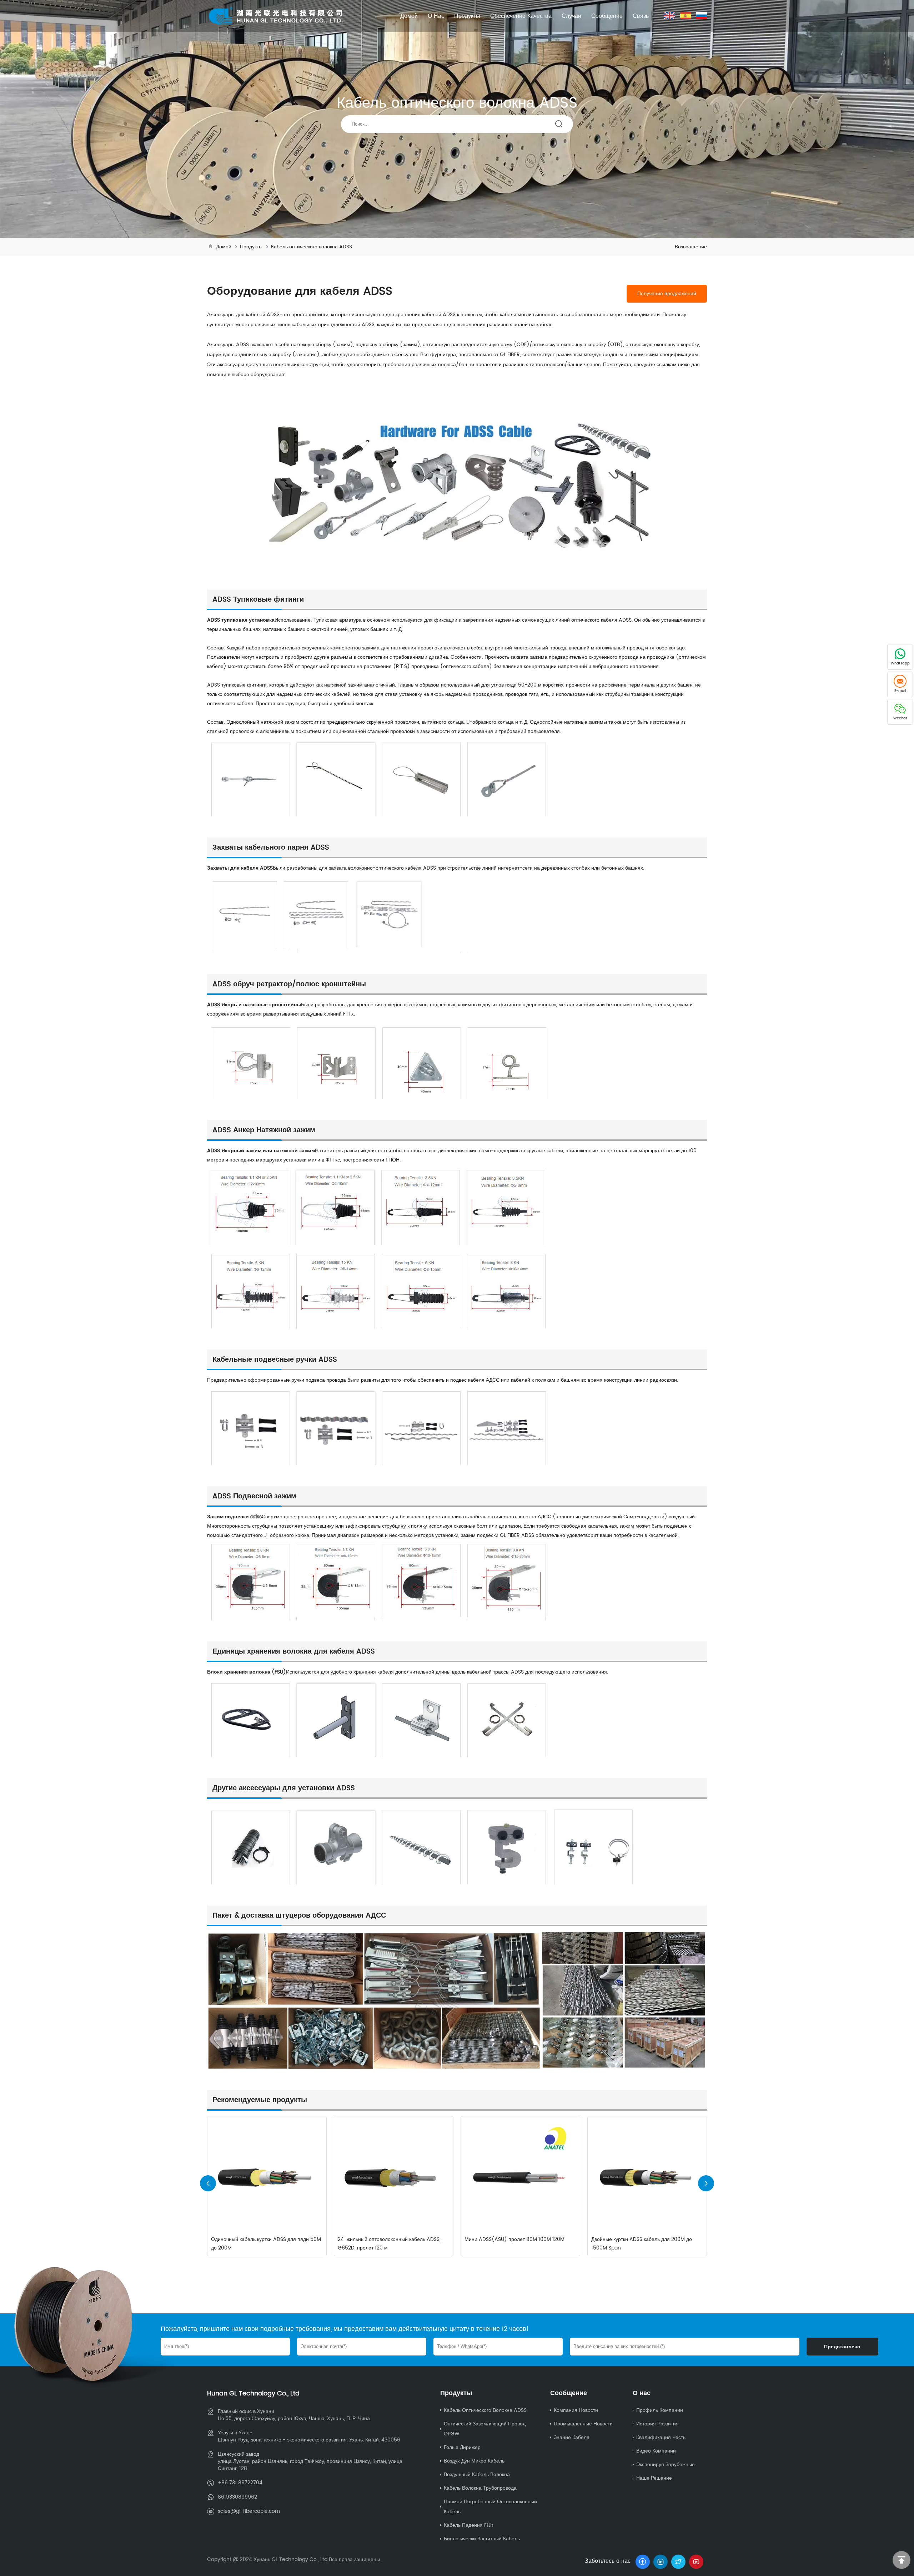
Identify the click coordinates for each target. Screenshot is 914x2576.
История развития (657, 2424)
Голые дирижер (462, 2447)
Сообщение (607, 16)
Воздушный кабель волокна (477, 2474)
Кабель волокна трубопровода (480, 2488)
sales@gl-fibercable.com (249, 2511)
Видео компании (656, 2451)
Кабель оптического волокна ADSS (312, 247)
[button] (706, 2183)
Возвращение (691, 247)
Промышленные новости (583, 2424)
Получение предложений (667, 294)
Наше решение (654, 2478)
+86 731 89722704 (240, 2483)
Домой (409, 16)
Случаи (571, 16)
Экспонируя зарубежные (666, 2464)
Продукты (467, 16)
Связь (641, 16)
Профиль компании (660, 2410)
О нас (436, 16)
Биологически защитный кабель (482, 2539)
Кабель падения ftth (469, 2525)
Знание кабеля (572, 2437)
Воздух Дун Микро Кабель (474, 2461)
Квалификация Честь (661, 2437)
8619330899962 (237, 2497)
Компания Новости (576, 2410)
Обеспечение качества (521, 16)
